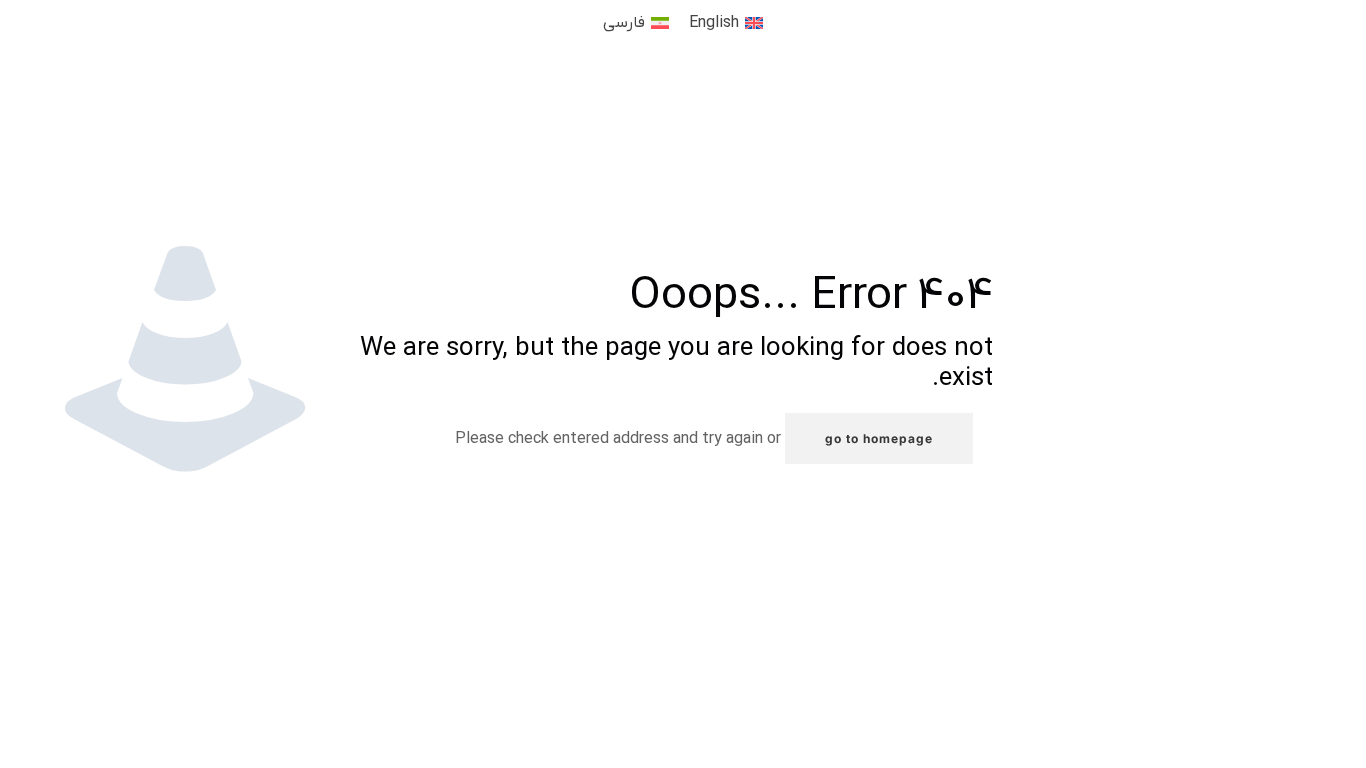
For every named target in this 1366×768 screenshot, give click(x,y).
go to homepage (879, 438)
